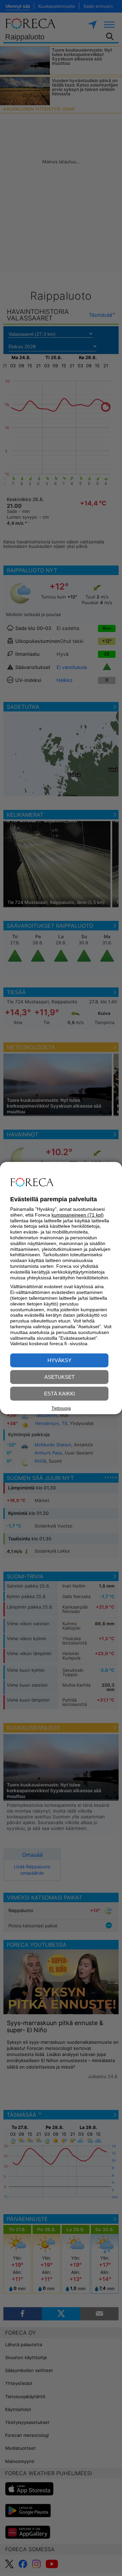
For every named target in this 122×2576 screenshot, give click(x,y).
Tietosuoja (61, 1408)
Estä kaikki (59, 1394)
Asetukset (59, 1377)
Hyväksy (59, 1360)
